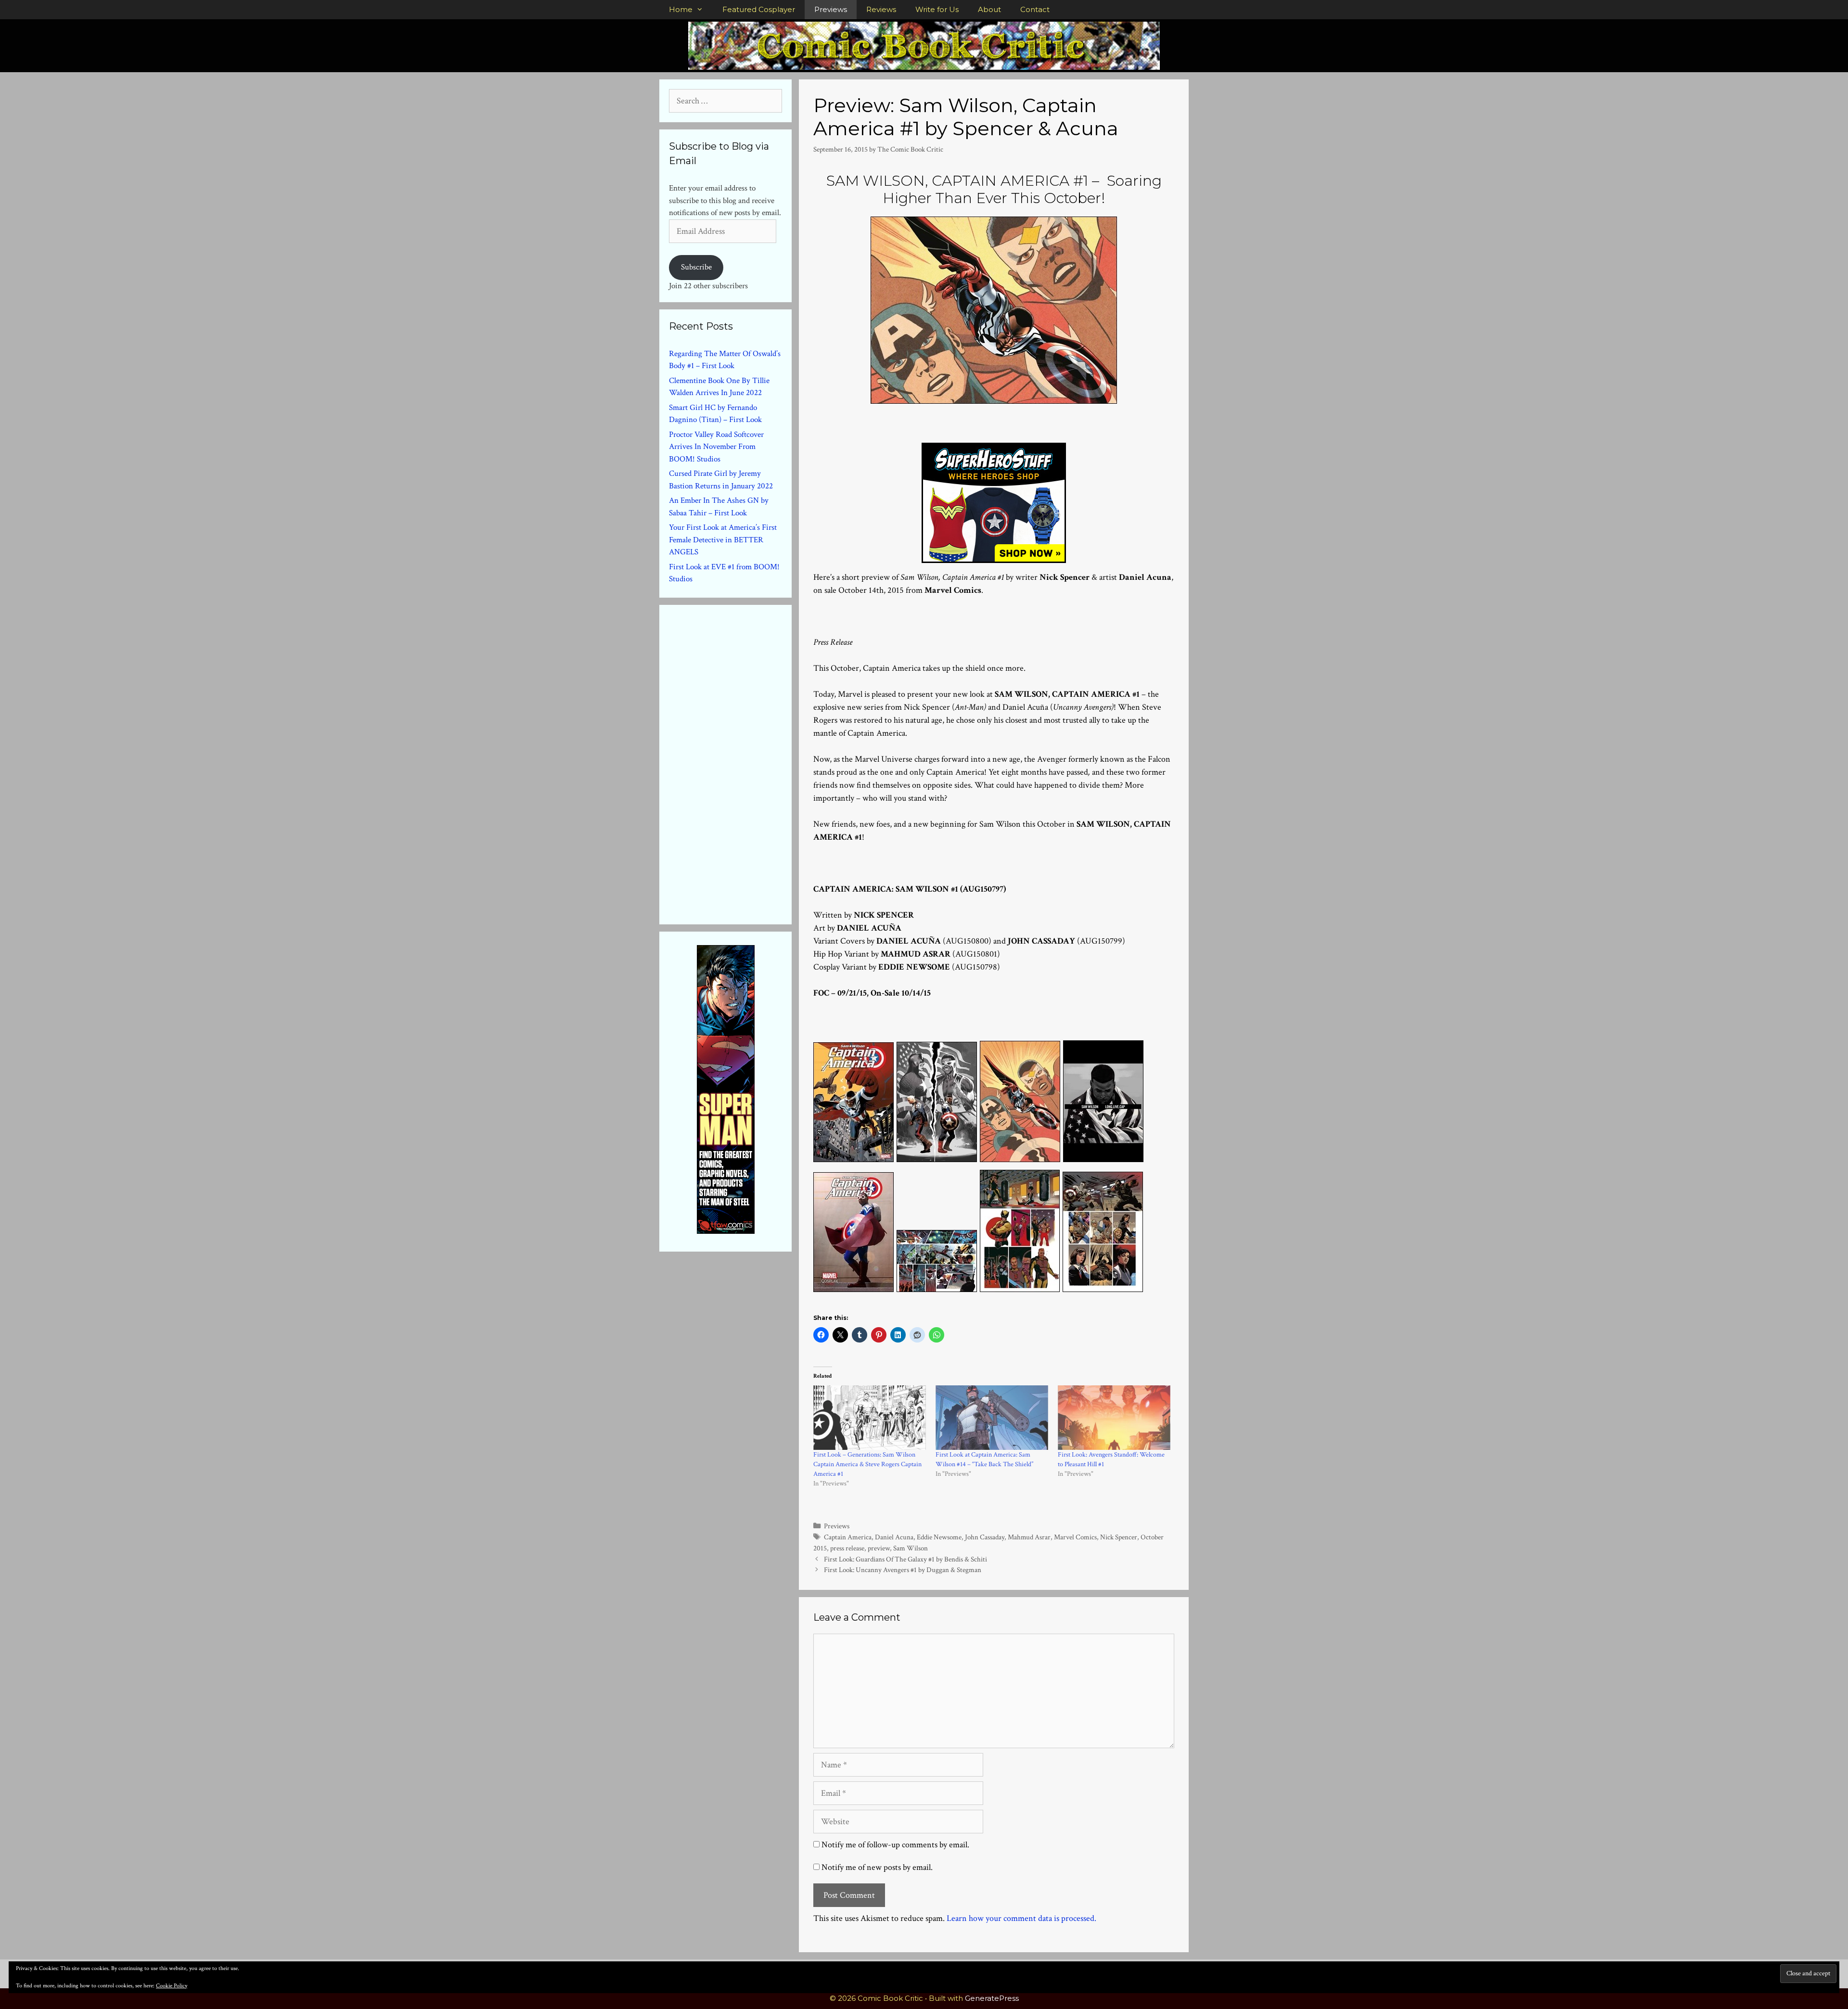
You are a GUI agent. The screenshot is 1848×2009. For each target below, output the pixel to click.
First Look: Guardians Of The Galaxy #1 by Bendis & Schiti (905, 1559)
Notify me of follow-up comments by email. (895, 1845)
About (989, 9)
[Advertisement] (741, 763)
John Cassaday (985, 1537)
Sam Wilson (911, 1548)
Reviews (881, 9)
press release (847, 1548)
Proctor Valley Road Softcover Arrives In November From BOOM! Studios (716, 447)
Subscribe (696, 267)
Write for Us (937, 9)
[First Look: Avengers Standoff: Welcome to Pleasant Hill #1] (1114, 1418)
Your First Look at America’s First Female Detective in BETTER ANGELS (723, 540)
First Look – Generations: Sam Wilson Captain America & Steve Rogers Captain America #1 (867, 1464)
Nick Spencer (1119, 1537)
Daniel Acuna (894, 1537)
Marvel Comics (1075, 1537)
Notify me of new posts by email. (877, 1867)
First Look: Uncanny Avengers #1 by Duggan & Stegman (903, 1570)
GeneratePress (992, 1998)
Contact (1035, 9)
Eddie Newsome (939, 1537)
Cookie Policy (172, 1986)
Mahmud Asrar (1029, 1537)
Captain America (848, 1537)
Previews (831, 9)
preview (879, 1548)
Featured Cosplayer (759, 9)
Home (681, 9)
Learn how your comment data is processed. (1021, 1918)
